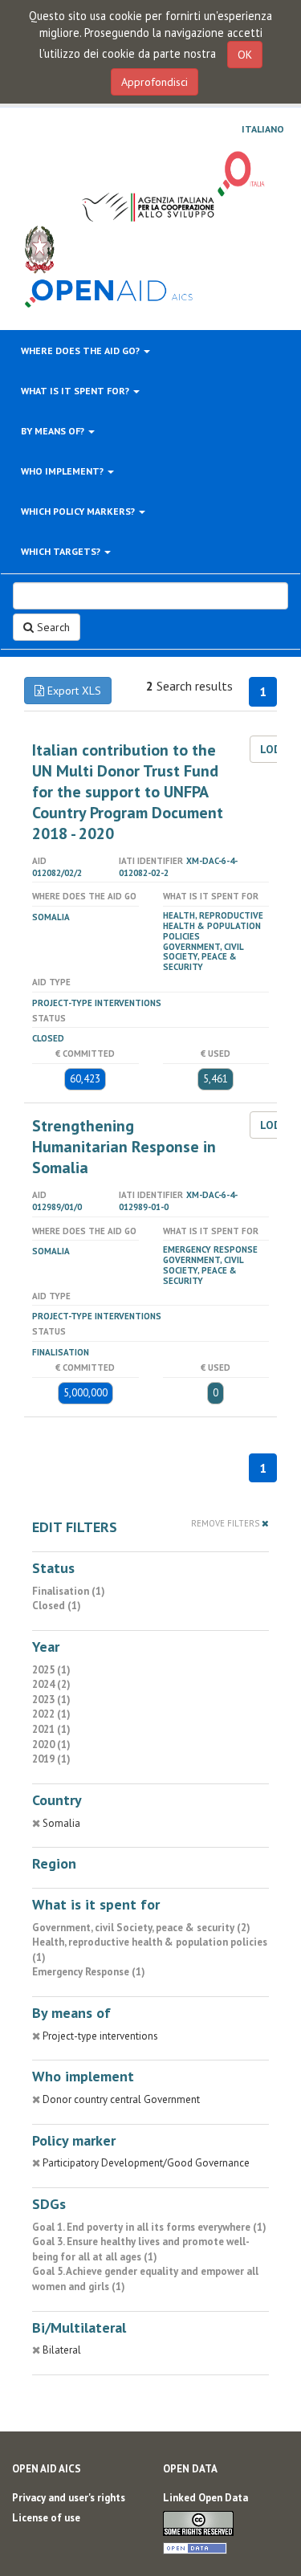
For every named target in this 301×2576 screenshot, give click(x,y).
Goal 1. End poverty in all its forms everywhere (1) (149, 2227)
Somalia (51, 917)
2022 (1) (51, 1714)
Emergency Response (210, 1249)
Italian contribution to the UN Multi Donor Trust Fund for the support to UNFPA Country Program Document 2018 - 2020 (128, 792)
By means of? (54, 431)
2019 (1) (51, 1759)
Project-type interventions (97, 1003)
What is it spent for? (76, 391)
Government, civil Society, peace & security (203, 957)
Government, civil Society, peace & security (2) (141, 1928)
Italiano (263, 129)
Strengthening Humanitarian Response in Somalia (124, 1147)
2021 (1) (51, 1729)
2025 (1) (51, 1670)
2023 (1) (51, 1700)
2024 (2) (51, 1684)
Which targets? (62, 551)
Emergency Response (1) (89, 1972)
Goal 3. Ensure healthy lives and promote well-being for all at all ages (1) (141, 2249)
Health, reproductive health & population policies (213, 926)
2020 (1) (51, 1745)
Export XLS (73, 691)
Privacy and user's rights (69, 2498)
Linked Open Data (205, 2498)
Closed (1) (57, 1606)
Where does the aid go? (81, 351)
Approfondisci (155, 82)
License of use (46, 2518)
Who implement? (63, 471)
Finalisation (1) (69, 1591)
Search (52, 627)
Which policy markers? (79, 511)
